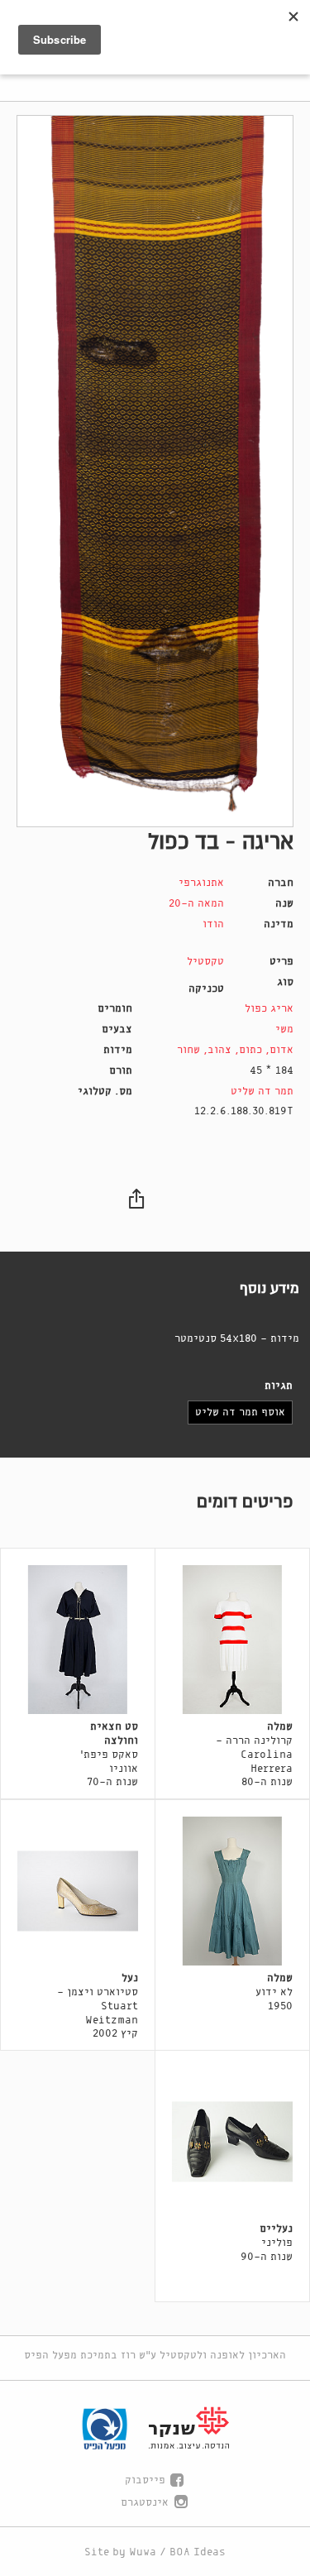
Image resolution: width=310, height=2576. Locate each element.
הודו (213, 924)
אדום (281, 1050)
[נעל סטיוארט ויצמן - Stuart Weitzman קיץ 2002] (78, 1891)
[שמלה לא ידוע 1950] (232, 1891)
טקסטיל (205, 962)
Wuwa (143, 2552)
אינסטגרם (145, 2503)
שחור (188, 1050)
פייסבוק (145, 2480)
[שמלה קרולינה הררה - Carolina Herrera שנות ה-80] (232, 1640)
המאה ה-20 (196, 904)
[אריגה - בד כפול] (155, 471)
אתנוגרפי (201, 883)
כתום (250, 1050)
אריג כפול (269, 1009)
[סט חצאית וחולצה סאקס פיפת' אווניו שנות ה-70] (78, 1640)
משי (284, 1029)
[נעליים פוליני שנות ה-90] (232, 2142)
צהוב (219, 1050)
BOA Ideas (198, 2552)
